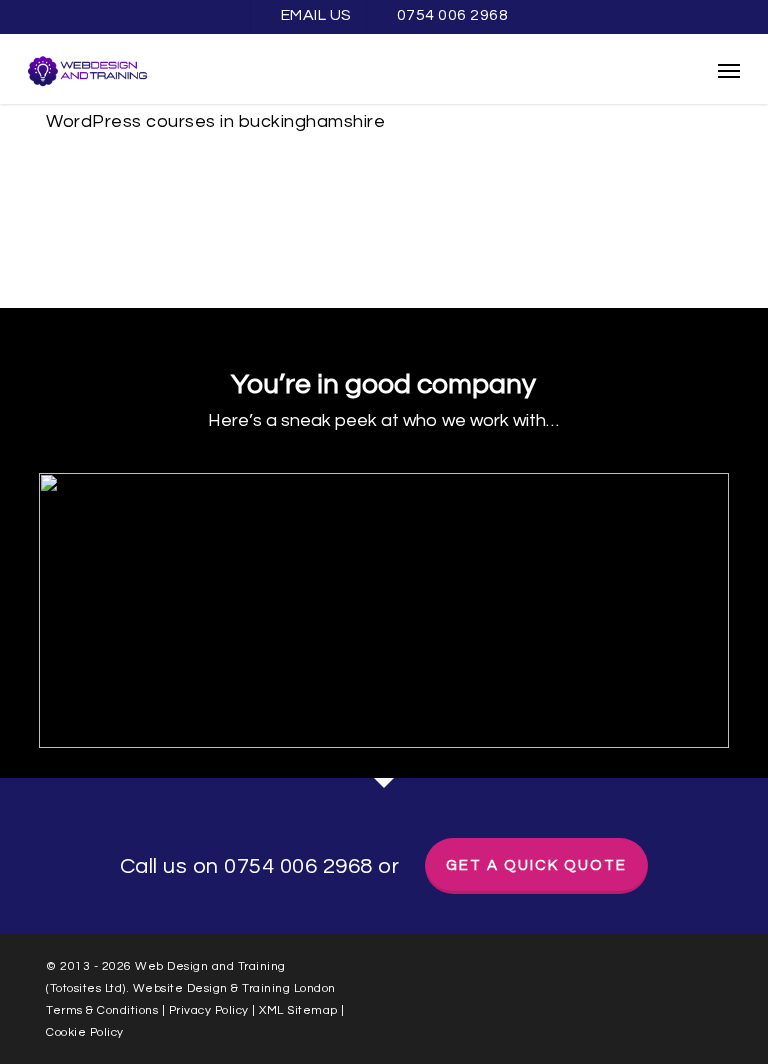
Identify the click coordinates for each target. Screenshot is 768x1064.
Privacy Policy (209, 1010)
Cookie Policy (85, 1032)
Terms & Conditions (102, 1010)
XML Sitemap (300, 1010)
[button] (729, 70)
